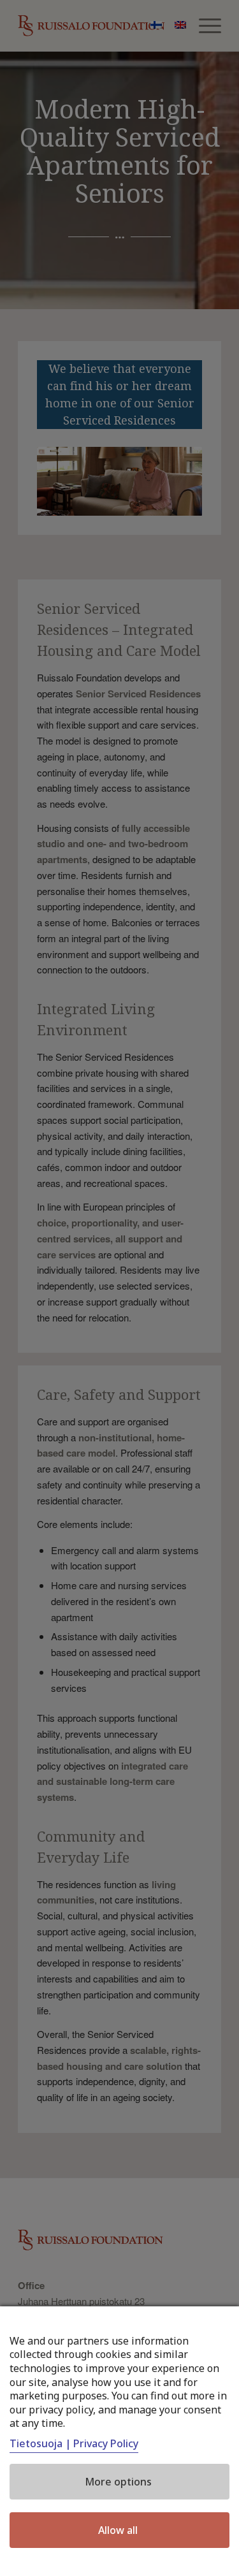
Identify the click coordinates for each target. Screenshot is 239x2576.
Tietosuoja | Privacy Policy (74, 2443)
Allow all (118, 2530)
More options (118, 2482)
